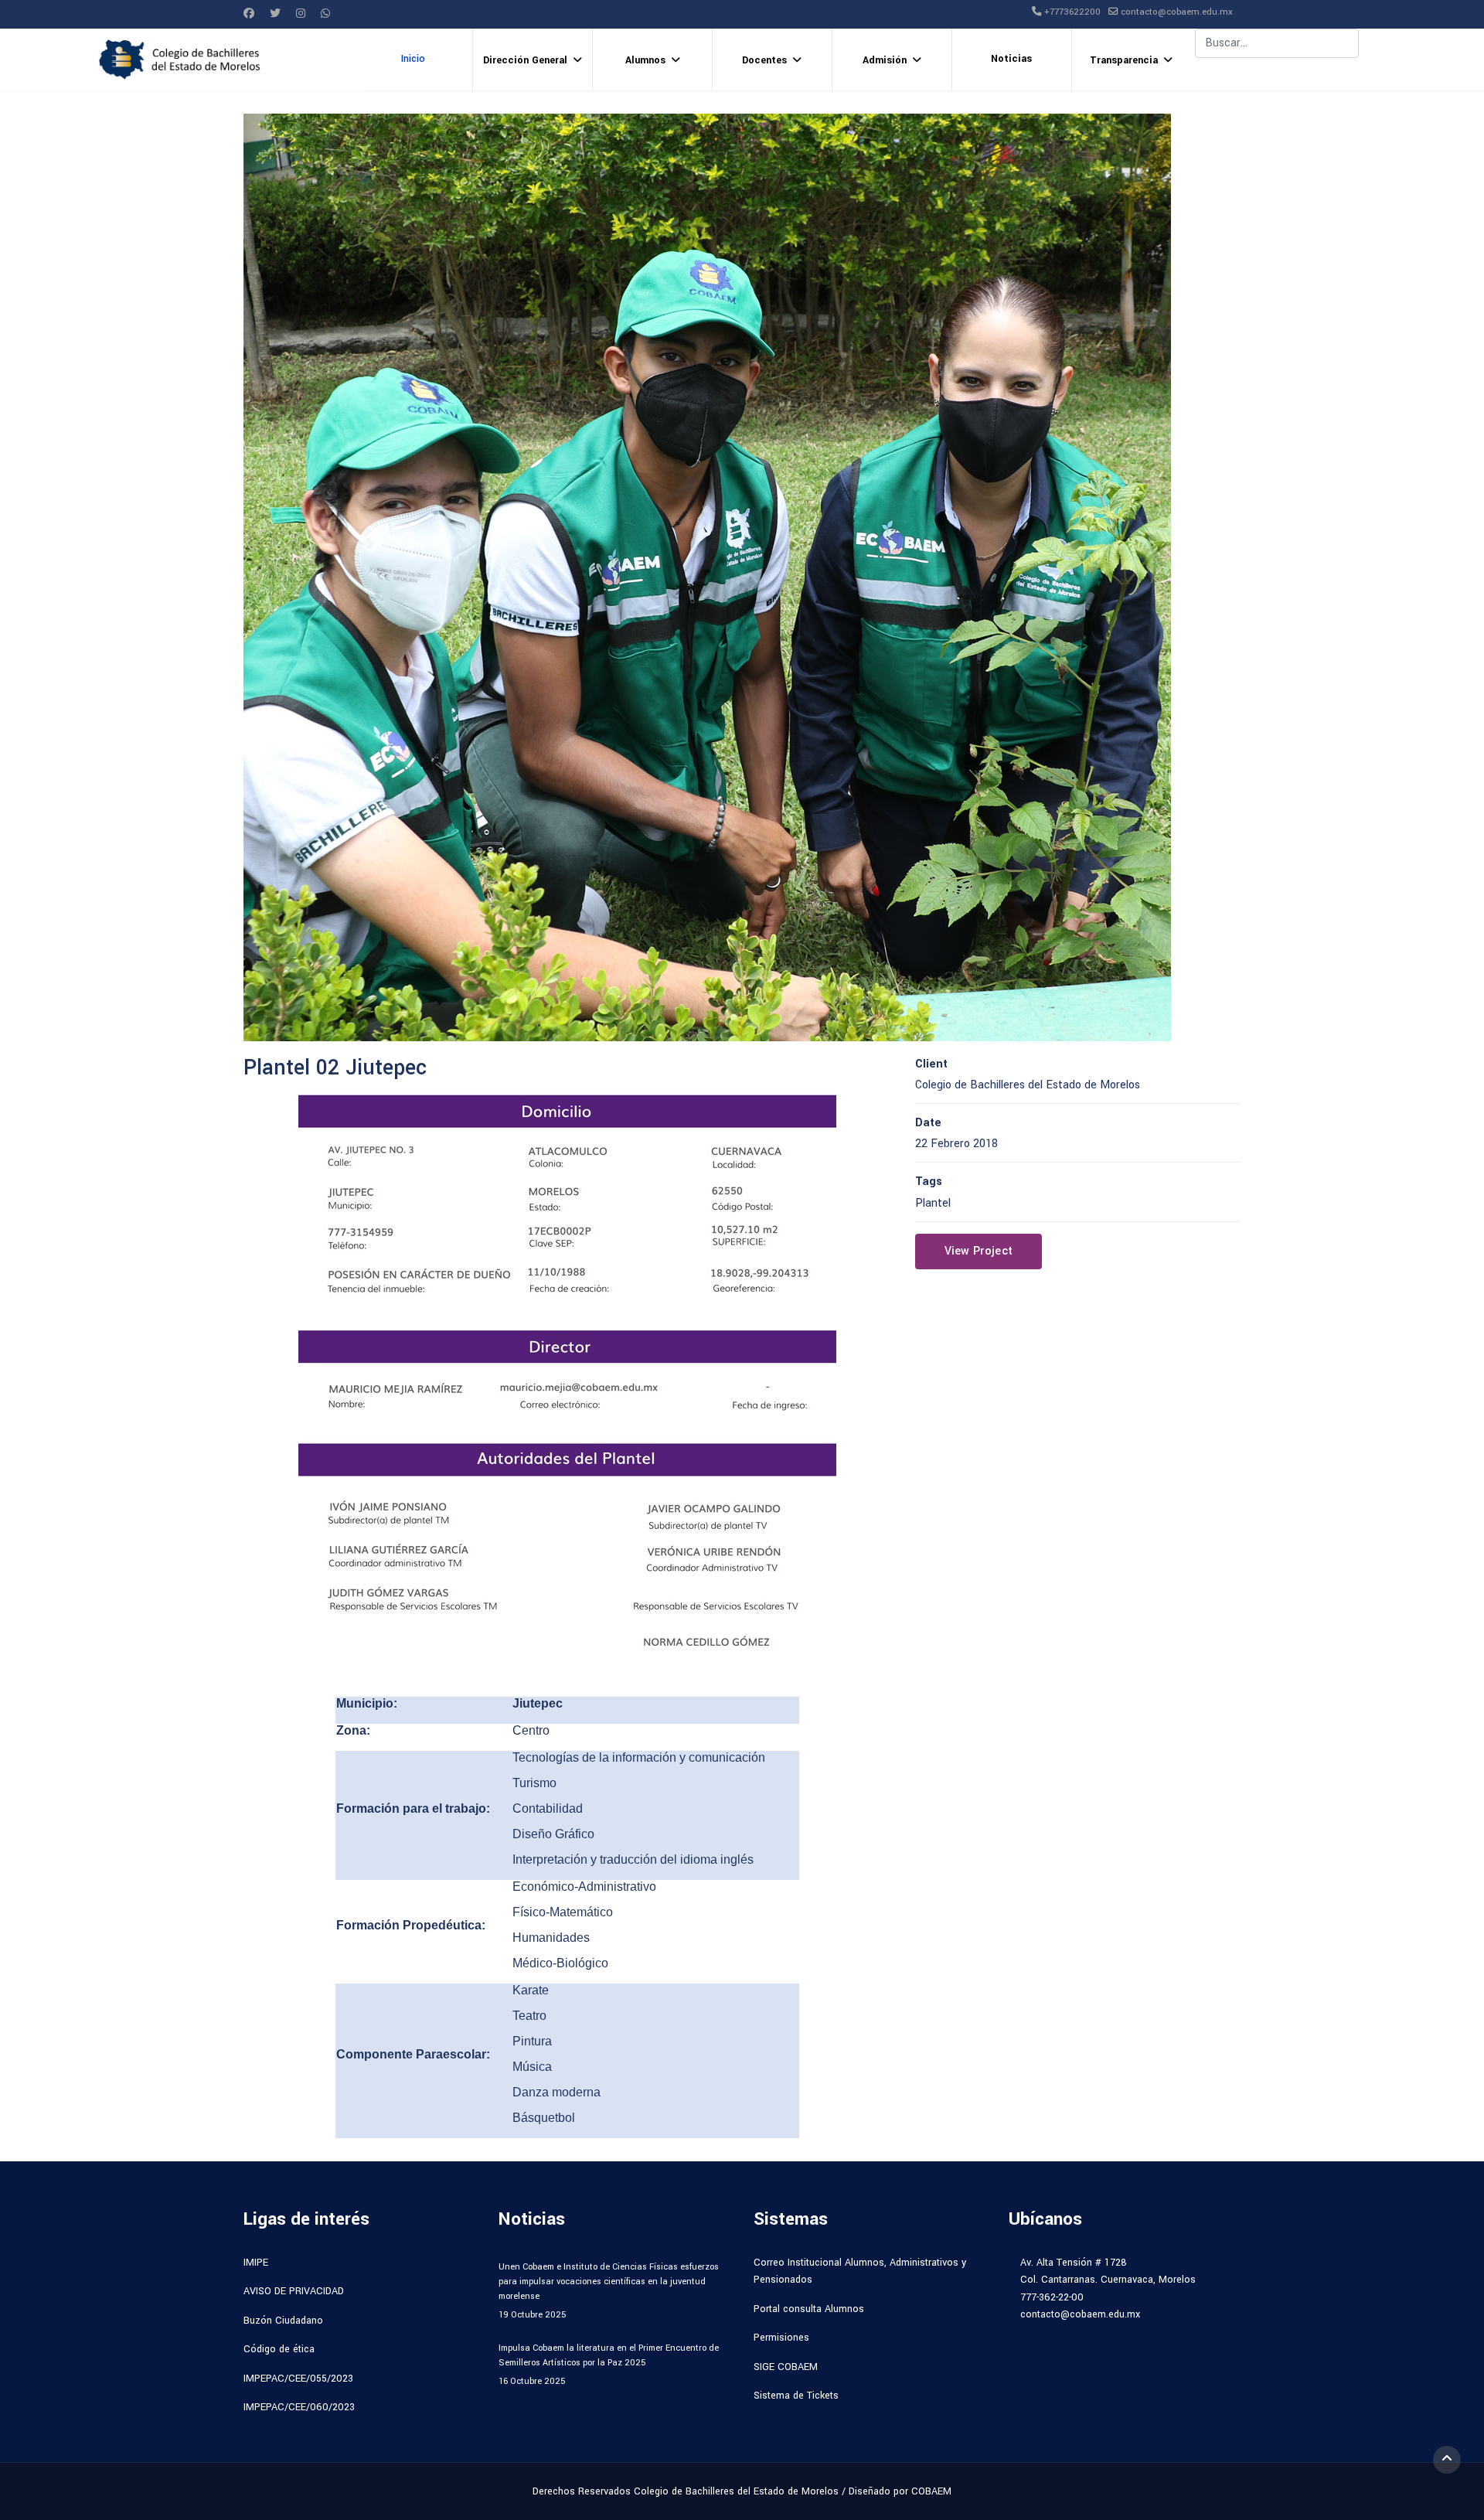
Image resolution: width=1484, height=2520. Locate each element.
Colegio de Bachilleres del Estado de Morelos (736, 2491)
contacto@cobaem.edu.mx (1177, 12)
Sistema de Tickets (796, 2396)
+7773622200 (1072, 12)
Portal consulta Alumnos (809, 2309)
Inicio (413, 59)
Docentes (764, 60)
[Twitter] (275, 14)
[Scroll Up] (1447, 2460)
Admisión (885, 60)
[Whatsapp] (325, 14)
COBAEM (931, 2491)
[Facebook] (249, 14)
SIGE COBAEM (786, 2367)
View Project (979, 1251)
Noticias (1011, 59)
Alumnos (645, 60)
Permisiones (781, 2338)
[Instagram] (301, 14)
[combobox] (1277, 43)
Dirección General (525, 60)
